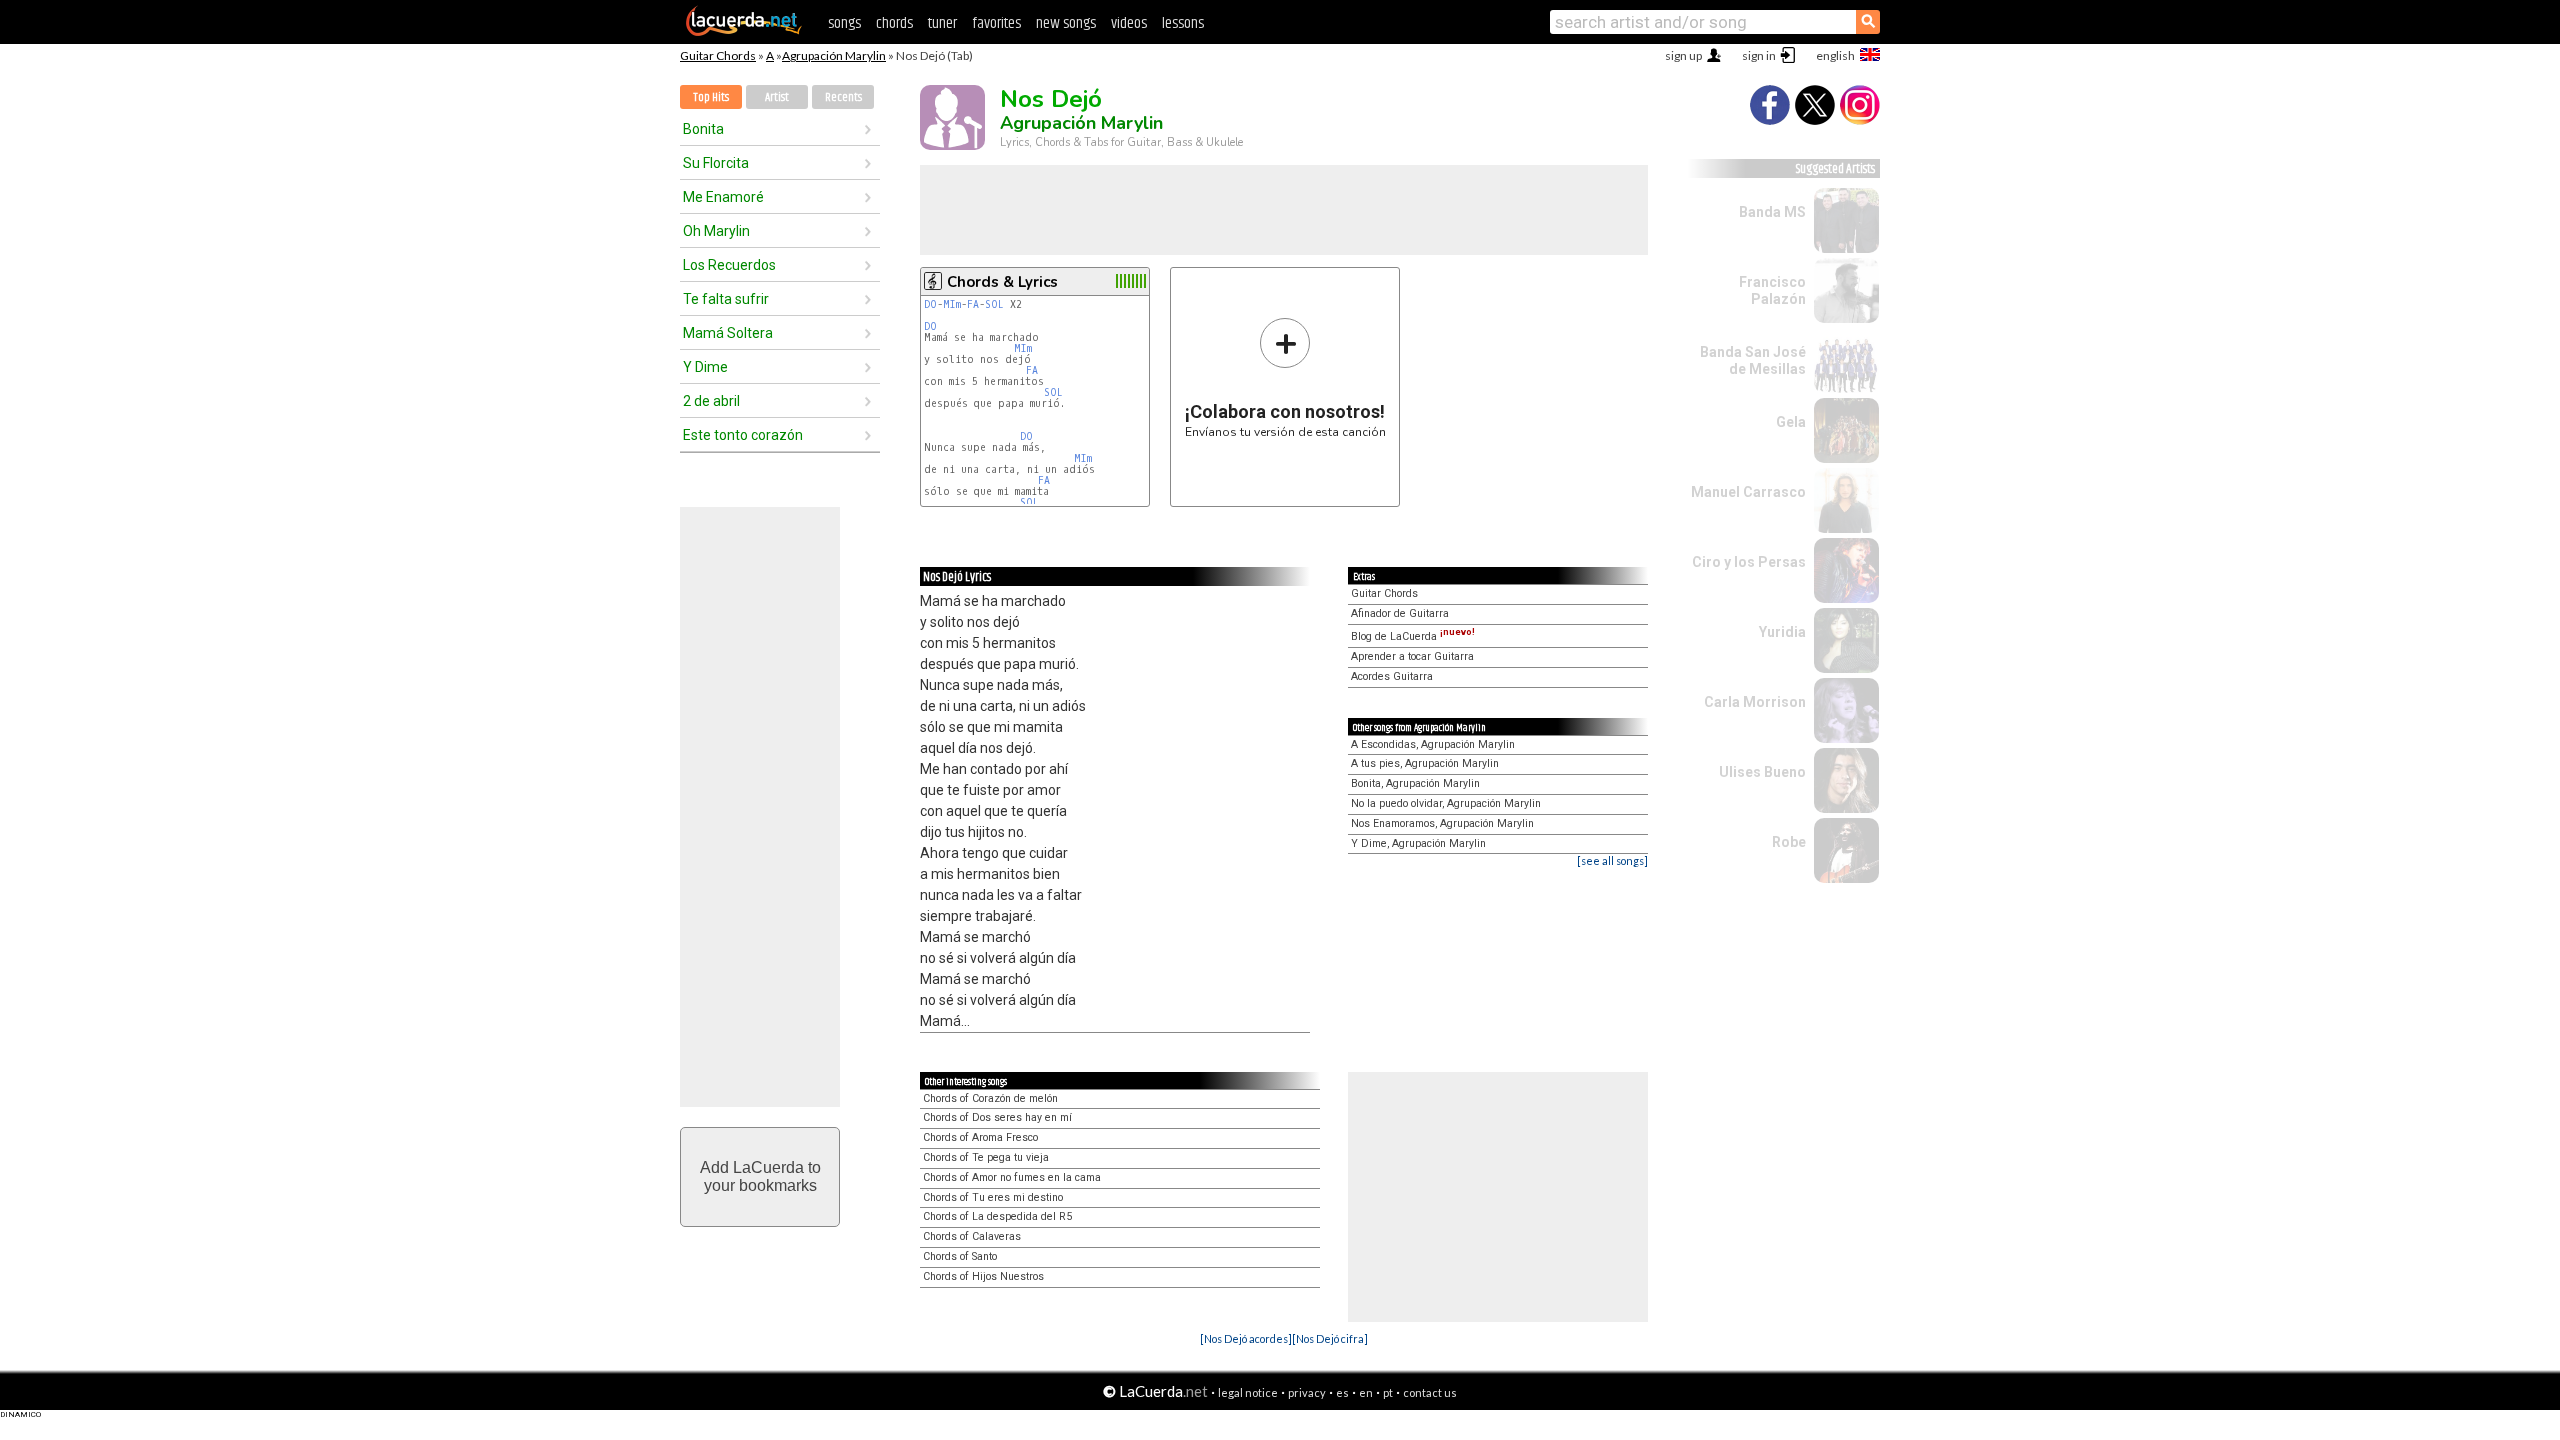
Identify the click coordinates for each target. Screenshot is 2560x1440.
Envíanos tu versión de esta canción (1285, 377)
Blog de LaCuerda (1413, 636)
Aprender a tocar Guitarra (1412, 656)
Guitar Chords (718, 55)
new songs (1066, 23)
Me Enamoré (723, 197)
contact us (1430, 1392)
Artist (777, 97)
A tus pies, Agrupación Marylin (1425, 763)
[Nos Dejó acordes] (1246, 1338)
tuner (942, 23)
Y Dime (705, 367)
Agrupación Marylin (834, 55)
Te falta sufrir (726, 299)
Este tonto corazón (743, 435)
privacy (1307, 1392)
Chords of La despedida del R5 (997, 1216)
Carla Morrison (1755, 702)
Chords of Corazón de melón (990, 1098)
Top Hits (711, 97)
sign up (1683, 55)
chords (894, 23)
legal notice (1248, 1392)
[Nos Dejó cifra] (1330, 1338)
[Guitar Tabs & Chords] (744, 32)
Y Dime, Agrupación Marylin (1418, 843)
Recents (843, 97)
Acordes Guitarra (1392, 676)
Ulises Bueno (1762, 772)
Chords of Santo (960, 1256)
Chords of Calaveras (972, 1236)
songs (844, 23)
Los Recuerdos (729, 265)
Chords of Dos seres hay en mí (997, 1117)
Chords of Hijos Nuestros (983, 1276)
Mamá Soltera (728, 333)
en (1366, 1392)
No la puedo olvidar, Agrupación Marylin (1446, 803)
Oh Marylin (716, 231)
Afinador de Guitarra (1400, 613)
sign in (1759, 55)
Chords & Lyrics (1002, 282)
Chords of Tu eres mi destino (993, 1197)
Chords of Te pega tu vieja (986, 1157)
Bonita (703, 129)
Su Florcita (716, 163)
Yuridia (1782, 632)
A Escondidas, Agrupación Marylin (1433, 744)
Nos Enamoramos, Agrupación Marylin (1442, 823)
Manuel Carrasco (1748, 492)
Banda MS (1772, 212)
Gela (1791, 422)
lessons (1183, 23)
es (1342, 1392)
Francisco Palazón (1772, 290)
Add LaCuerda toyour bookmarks (760, 1176)
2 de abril (711, 401)
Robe (1789, 842)
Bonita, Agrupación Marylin (1415, 783)
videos (1129, 23)
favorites (996, 23)
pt (1388, 1392)
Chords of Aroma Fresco (980, 1137)
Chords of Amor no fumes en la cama (1012, 1177)
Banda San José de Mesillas (1753, 360)
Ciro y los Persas (1749, 562)
